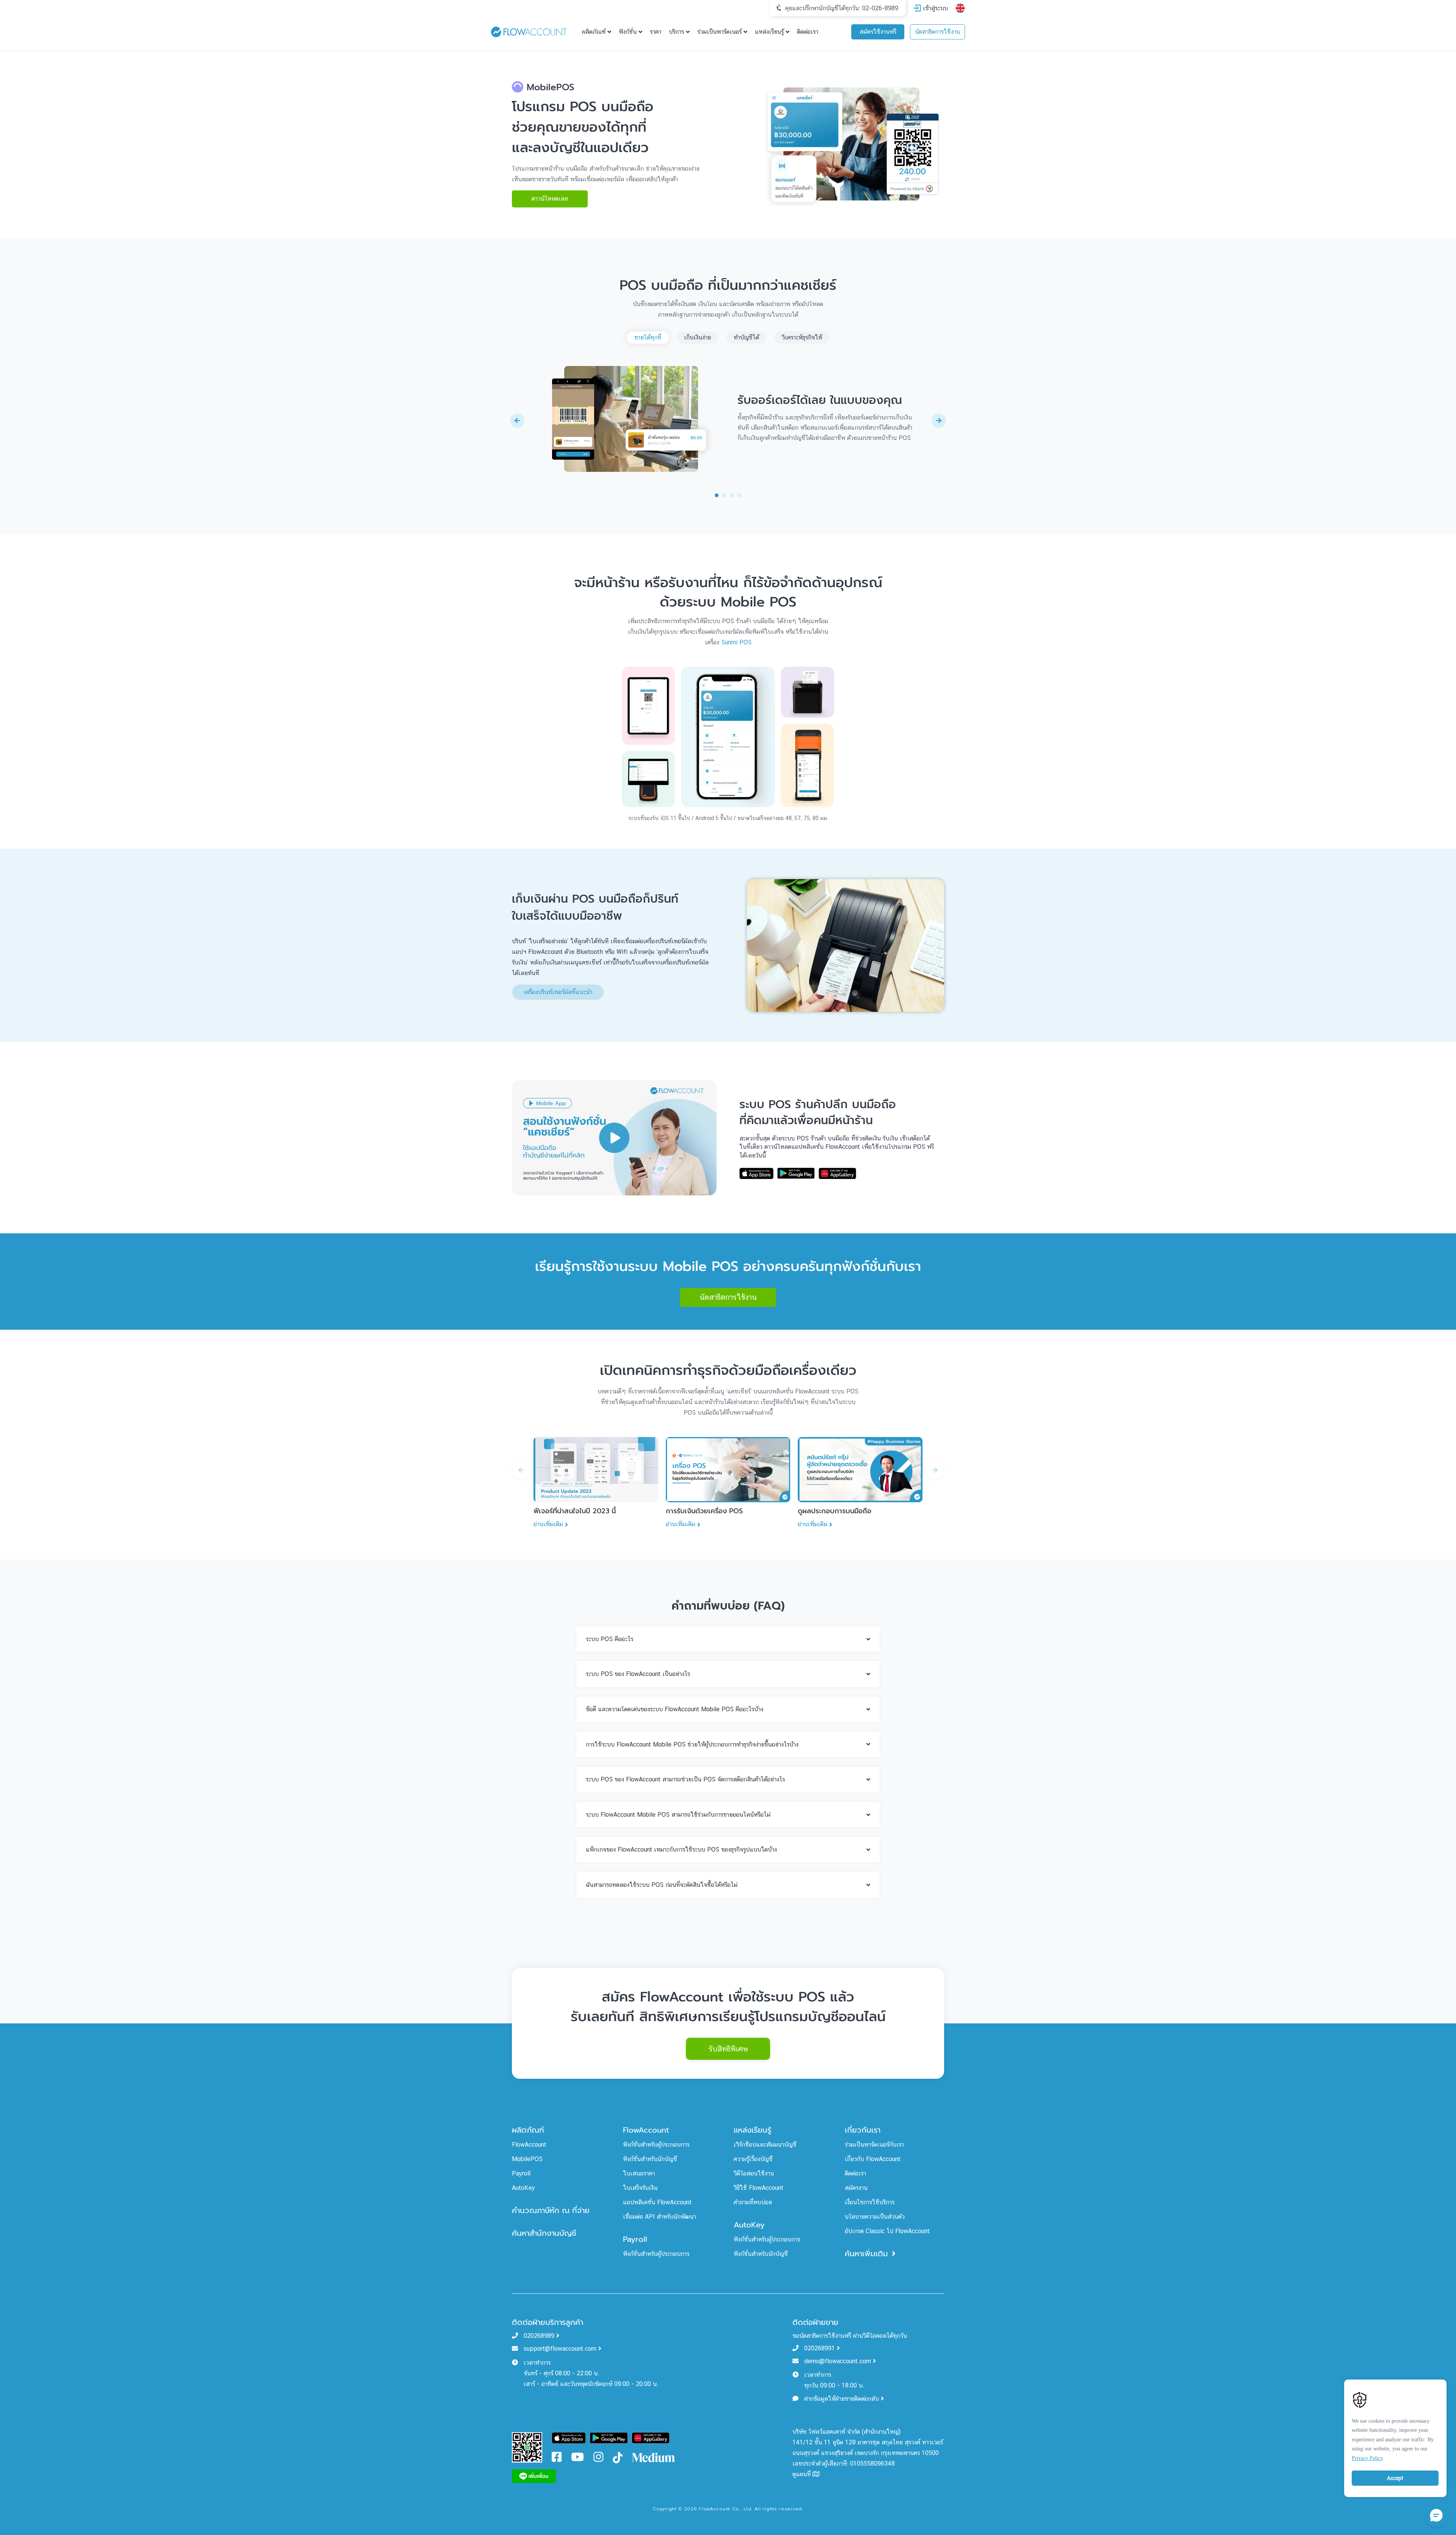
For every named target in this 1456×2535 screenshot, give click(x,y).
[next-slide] (939, 421)
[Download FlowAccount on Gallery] (651, 2437)
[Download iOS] (756, 1173)
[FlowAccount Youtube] (577, 2459)
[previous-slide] (517, 421)
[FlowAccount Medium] (654, 2457)
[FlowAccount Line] (534, 2476)
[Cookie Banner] (1395, 2436)
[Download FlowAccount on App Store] (569, 2437)
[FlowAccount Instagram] (598, 2459)
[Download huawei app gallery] (837, 1173)
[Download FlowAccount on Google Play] (609, 2437)
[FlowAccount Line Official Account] (527, 2447)
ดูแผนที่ (803, 2474)
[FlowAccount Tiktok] (618, 2457)
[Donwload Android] (796, 1173)
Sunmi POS (736, 642)
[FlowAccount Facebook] (557, 2459)
